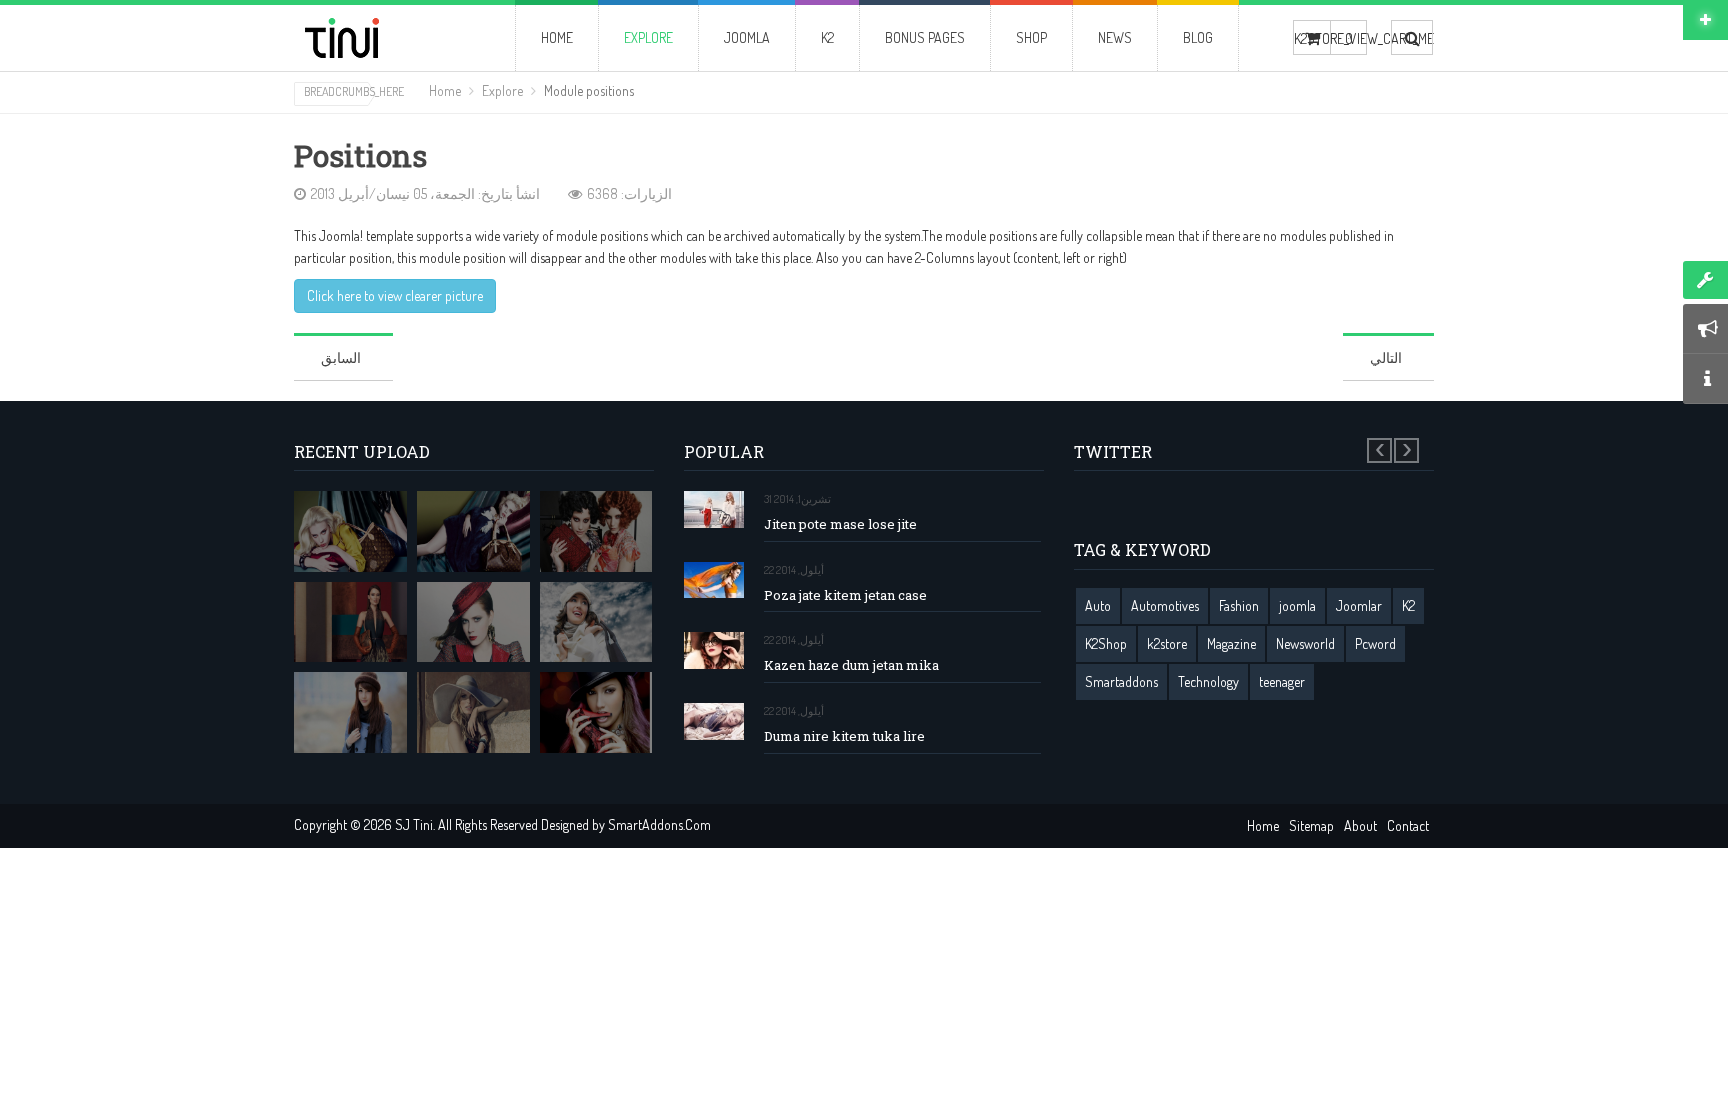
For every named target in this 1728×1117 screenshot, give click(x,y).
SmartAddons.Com (659, 824)
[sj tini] (376, 38)
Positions (360, 156)
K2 (1408, 605)
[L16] (350, 531)
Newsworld (1305, 643)
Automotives (1165, 605)
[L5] (350, 712)
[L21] (596, 531)
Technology (1208, 681)
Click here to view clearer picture (395, 295)
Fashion (1239, 605)
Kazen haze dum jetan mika (851, 665)
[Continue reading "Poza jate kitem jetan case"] (714, 580)
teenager (1282, 681)
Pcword (1375, 643)
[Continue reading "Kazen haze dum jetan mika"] (714, 650)
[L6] (473, 712)
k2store (1167, 643)
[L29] (350, 622)
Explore (502, 90)
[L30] (596, 622)
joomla (1297, 605)
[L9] (596, 712)
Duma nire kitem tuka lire (844, 736)
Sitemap (1311, 825)
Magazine (1231, 643)
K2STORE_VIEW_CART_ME (1312, 38)
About (1360, 825)
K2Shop (1106, 643)
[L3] (473, 622)
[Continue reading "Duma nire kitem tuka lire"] (714, 721)
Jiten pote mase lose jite (840, 524)
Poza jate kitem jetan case (845, 595)
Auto (1098, 605)
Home (445, 90)
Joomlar (1359, 605)
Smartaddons (1121, 681)
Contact (1408, 825)
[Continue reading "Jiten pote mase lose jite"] (714, 509)
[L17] (473, 531)
